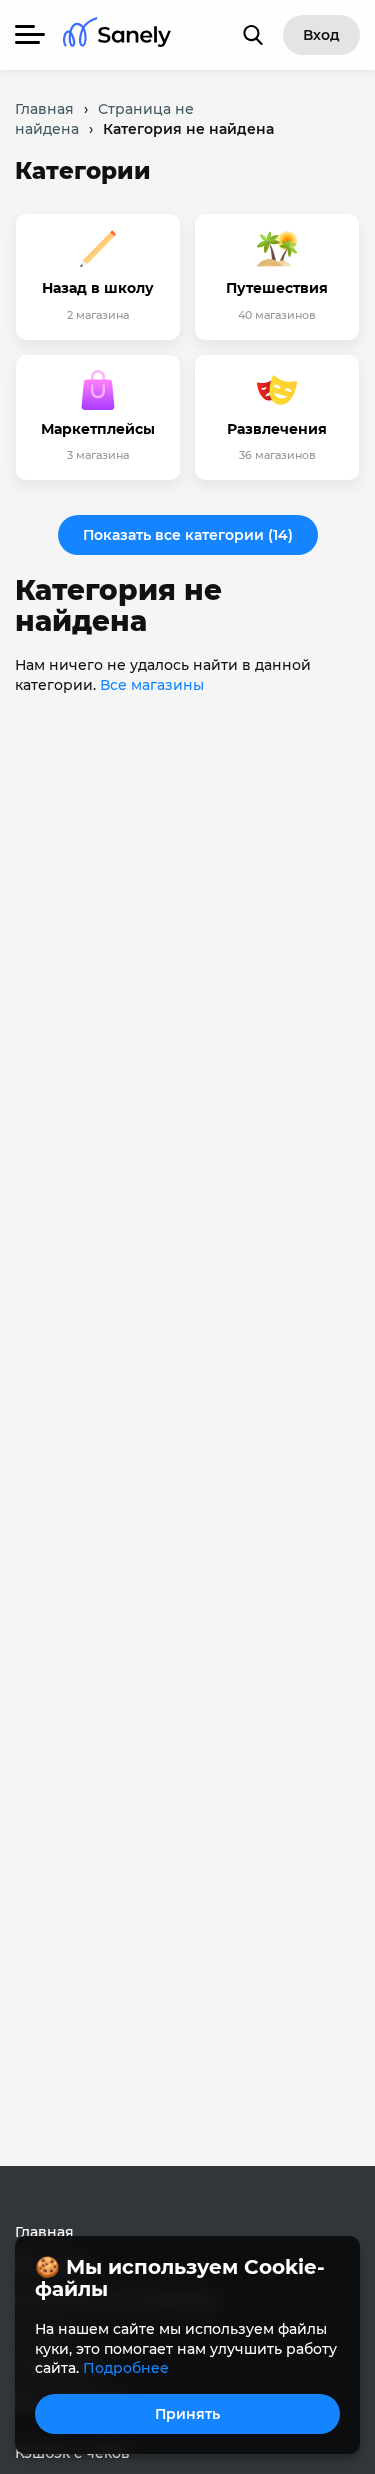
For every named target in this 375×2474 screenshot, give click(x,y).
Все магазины (152, 685)
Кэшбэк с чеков (72, 2453)
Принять (187, 2414)
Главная (44, 2232)
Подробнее (126, 2368)
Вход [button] (321, 35)
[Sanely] (117, 35)
